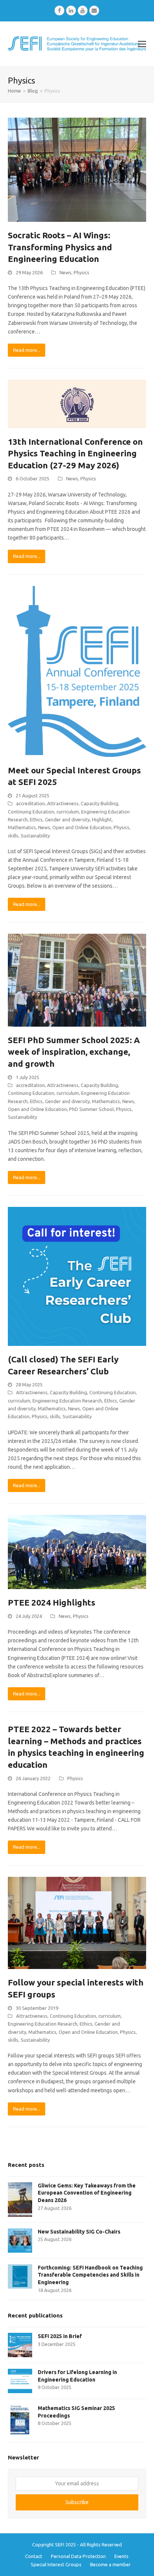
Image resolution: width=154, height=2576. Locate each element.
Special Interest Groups (56, 2564)
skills (13, 836)
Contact (34, 2556)
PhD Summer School (91, 1109)
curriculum (68, 812)
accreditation (30, 803)
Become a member (110, 2564)
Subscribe (77, 2502)
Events (121, 2556)
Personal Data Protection (78, 2556)
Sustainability (35, 836)
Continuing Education (31, 812)
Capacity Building (99, 803)
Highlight (102, 819)
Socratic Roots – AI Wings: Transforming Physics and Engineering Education (60, 247)
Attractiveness (63, 803)
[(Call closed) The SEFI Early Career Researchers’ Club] (77, 1276)
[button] (142, 44)
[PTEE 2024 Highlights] (77, 1552)
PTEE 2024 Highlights (52, 1602)
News (65, 272)
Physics (81, 272)
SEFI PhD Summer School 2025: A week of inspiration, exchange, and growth (74, 1052)
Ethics (36, 819)
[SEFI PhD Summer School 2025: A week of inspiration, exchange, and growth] (77, 980)
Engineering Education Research (67, 1401)
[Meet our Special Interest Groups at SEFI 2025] (77, 671)
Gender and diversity (67, 819)
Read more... (27, 350)
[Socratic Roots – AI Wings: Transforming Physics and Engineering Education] (77, 169)
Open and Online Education (82, 827)
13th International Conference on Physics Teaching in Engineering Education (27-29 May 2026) (75, 453)
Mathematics (22, 827)
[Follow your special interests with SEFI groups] (77, 1923)
